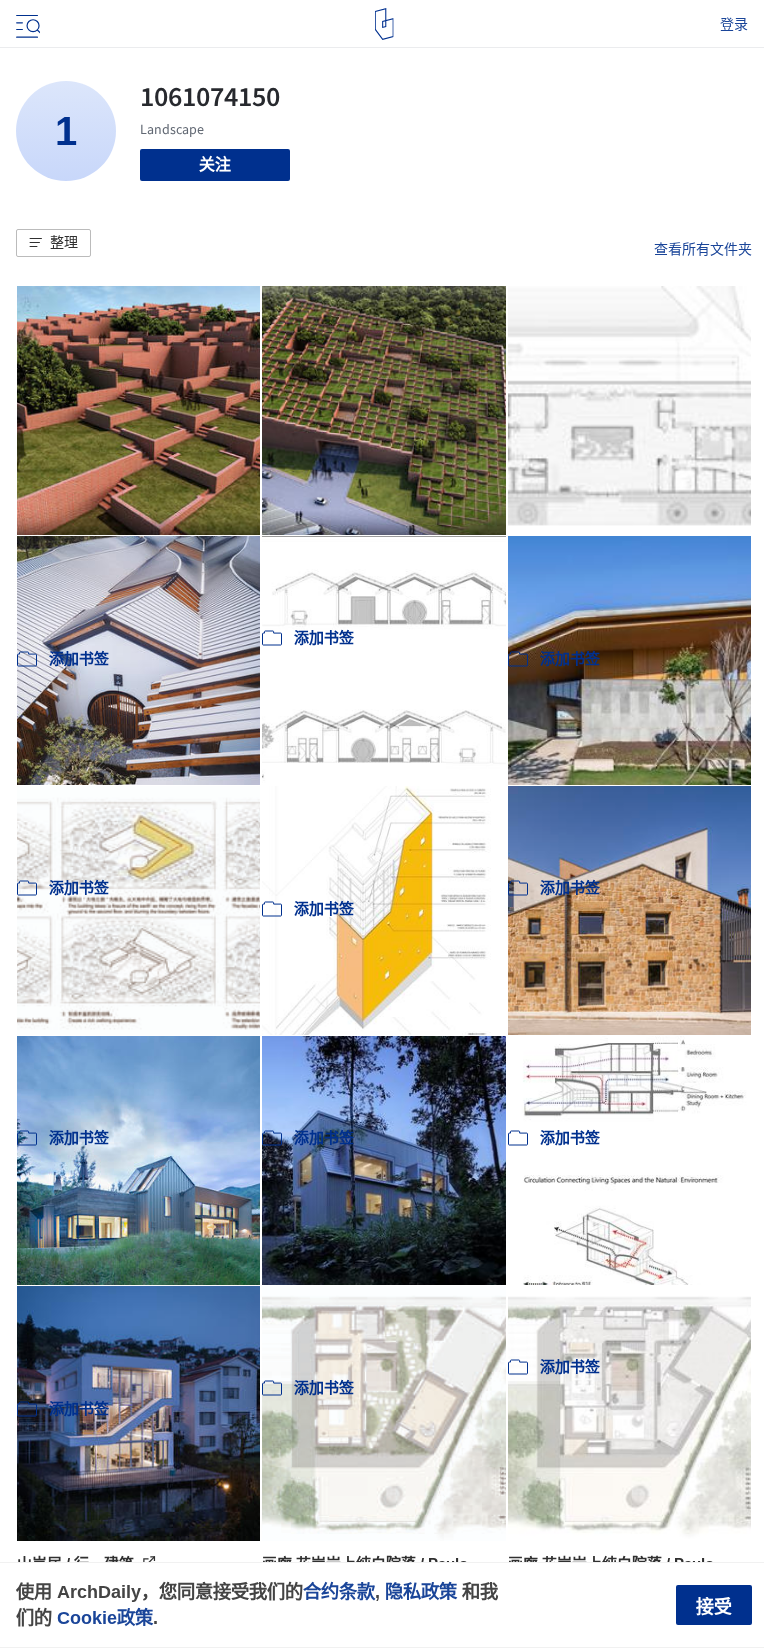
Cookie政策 (105, 1617)
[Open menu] (26, 24)
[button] (53, 243)
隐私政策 (421, 1591)
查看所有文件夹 (703, 249)
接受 (714, 1607)
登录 (734, 24)
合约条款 (339, 1591)
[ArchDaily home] (384, 24)
